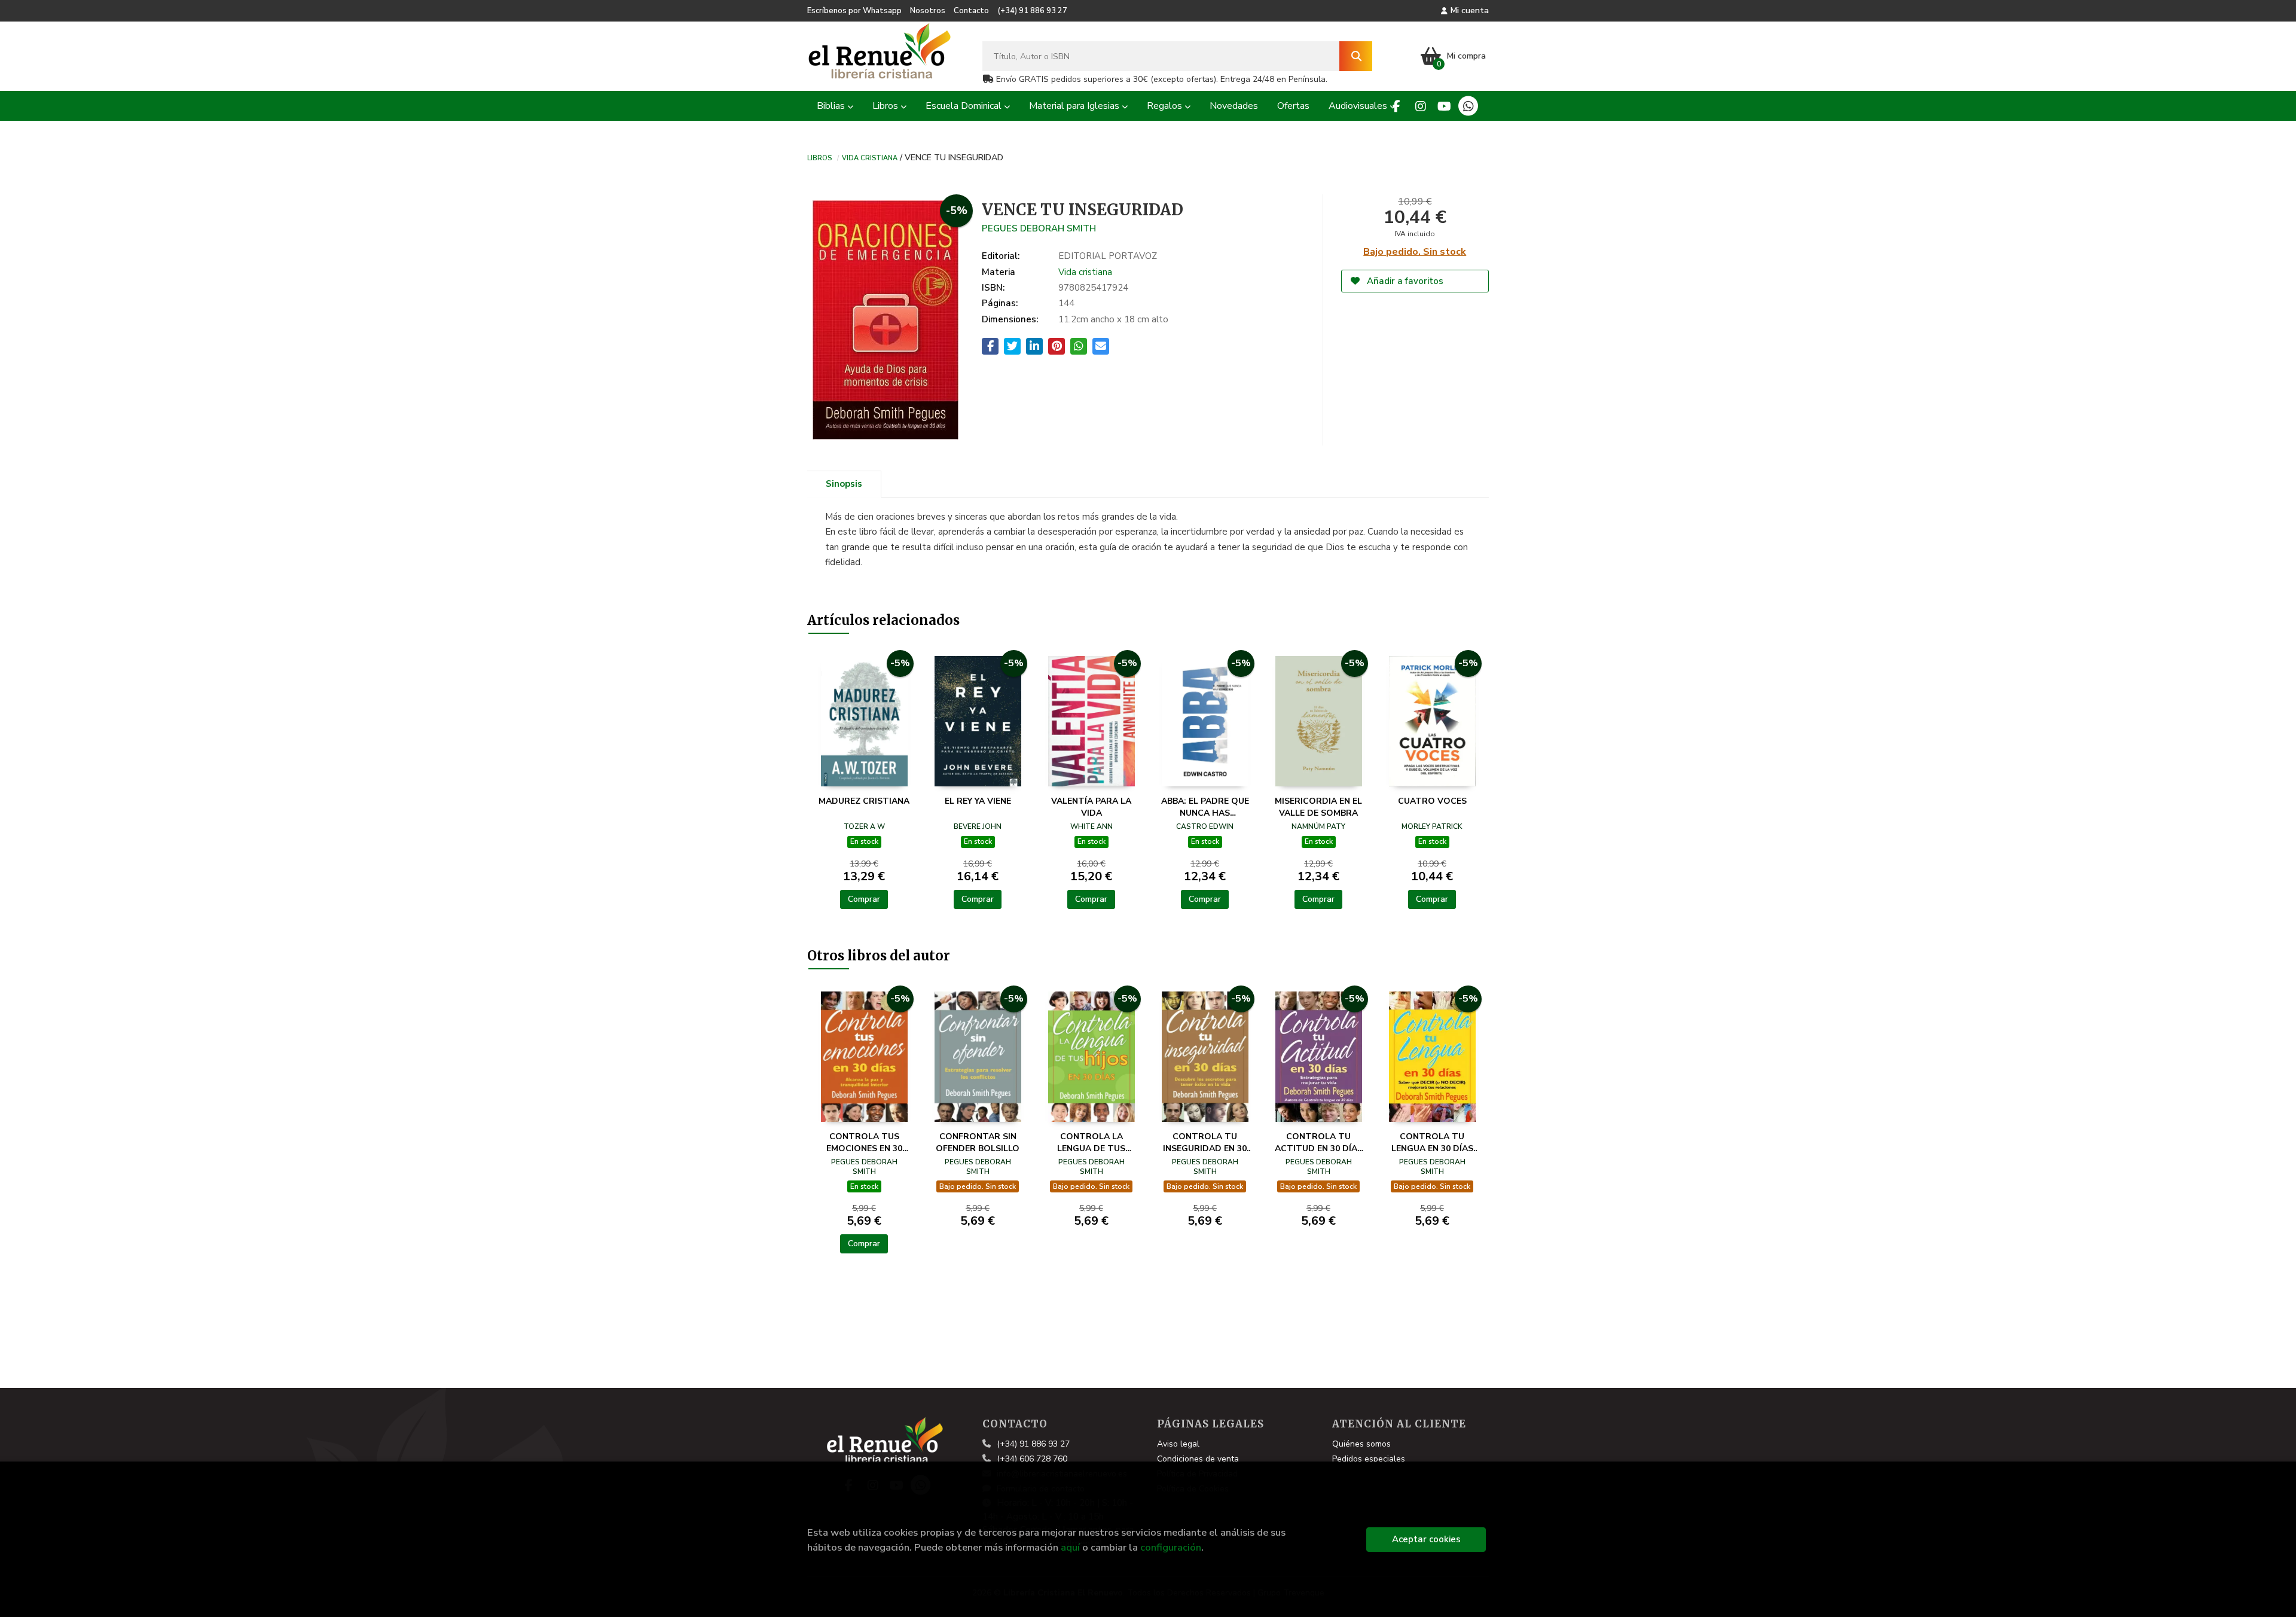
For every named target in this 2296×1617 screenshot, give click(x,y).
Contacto (971, 11)
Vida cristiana (870, 157)
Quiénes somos (1361, 1444)
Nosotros (928, 11)
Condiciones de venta (1198, 1459)
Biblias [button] (832, 106)
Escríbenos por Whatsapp (854, 11)
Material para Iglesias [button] (1075, 106)
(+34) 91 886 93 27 (1032, 11)
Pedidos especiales (1369, 1459)
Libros (819, 157)
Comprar (864, 899)
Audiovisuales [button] (1359, 106)
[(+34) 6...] (1468, 106)
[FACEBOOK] (1396, 106)
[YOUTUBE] (1444, 106)
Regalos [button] (1166, 106)
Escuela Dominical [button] (965, 106)
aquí (1070, 1547)
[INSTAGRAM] (1420, 106)
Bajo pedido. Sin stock (1415, 252)
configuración (1171, 1547)
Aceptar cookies (1426, 1539)
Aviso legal (1178, 1444)
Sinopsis (844, 484)
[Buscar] (1356, 56)
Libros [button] (886, 106)
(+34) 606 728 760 (1032, 1459)
